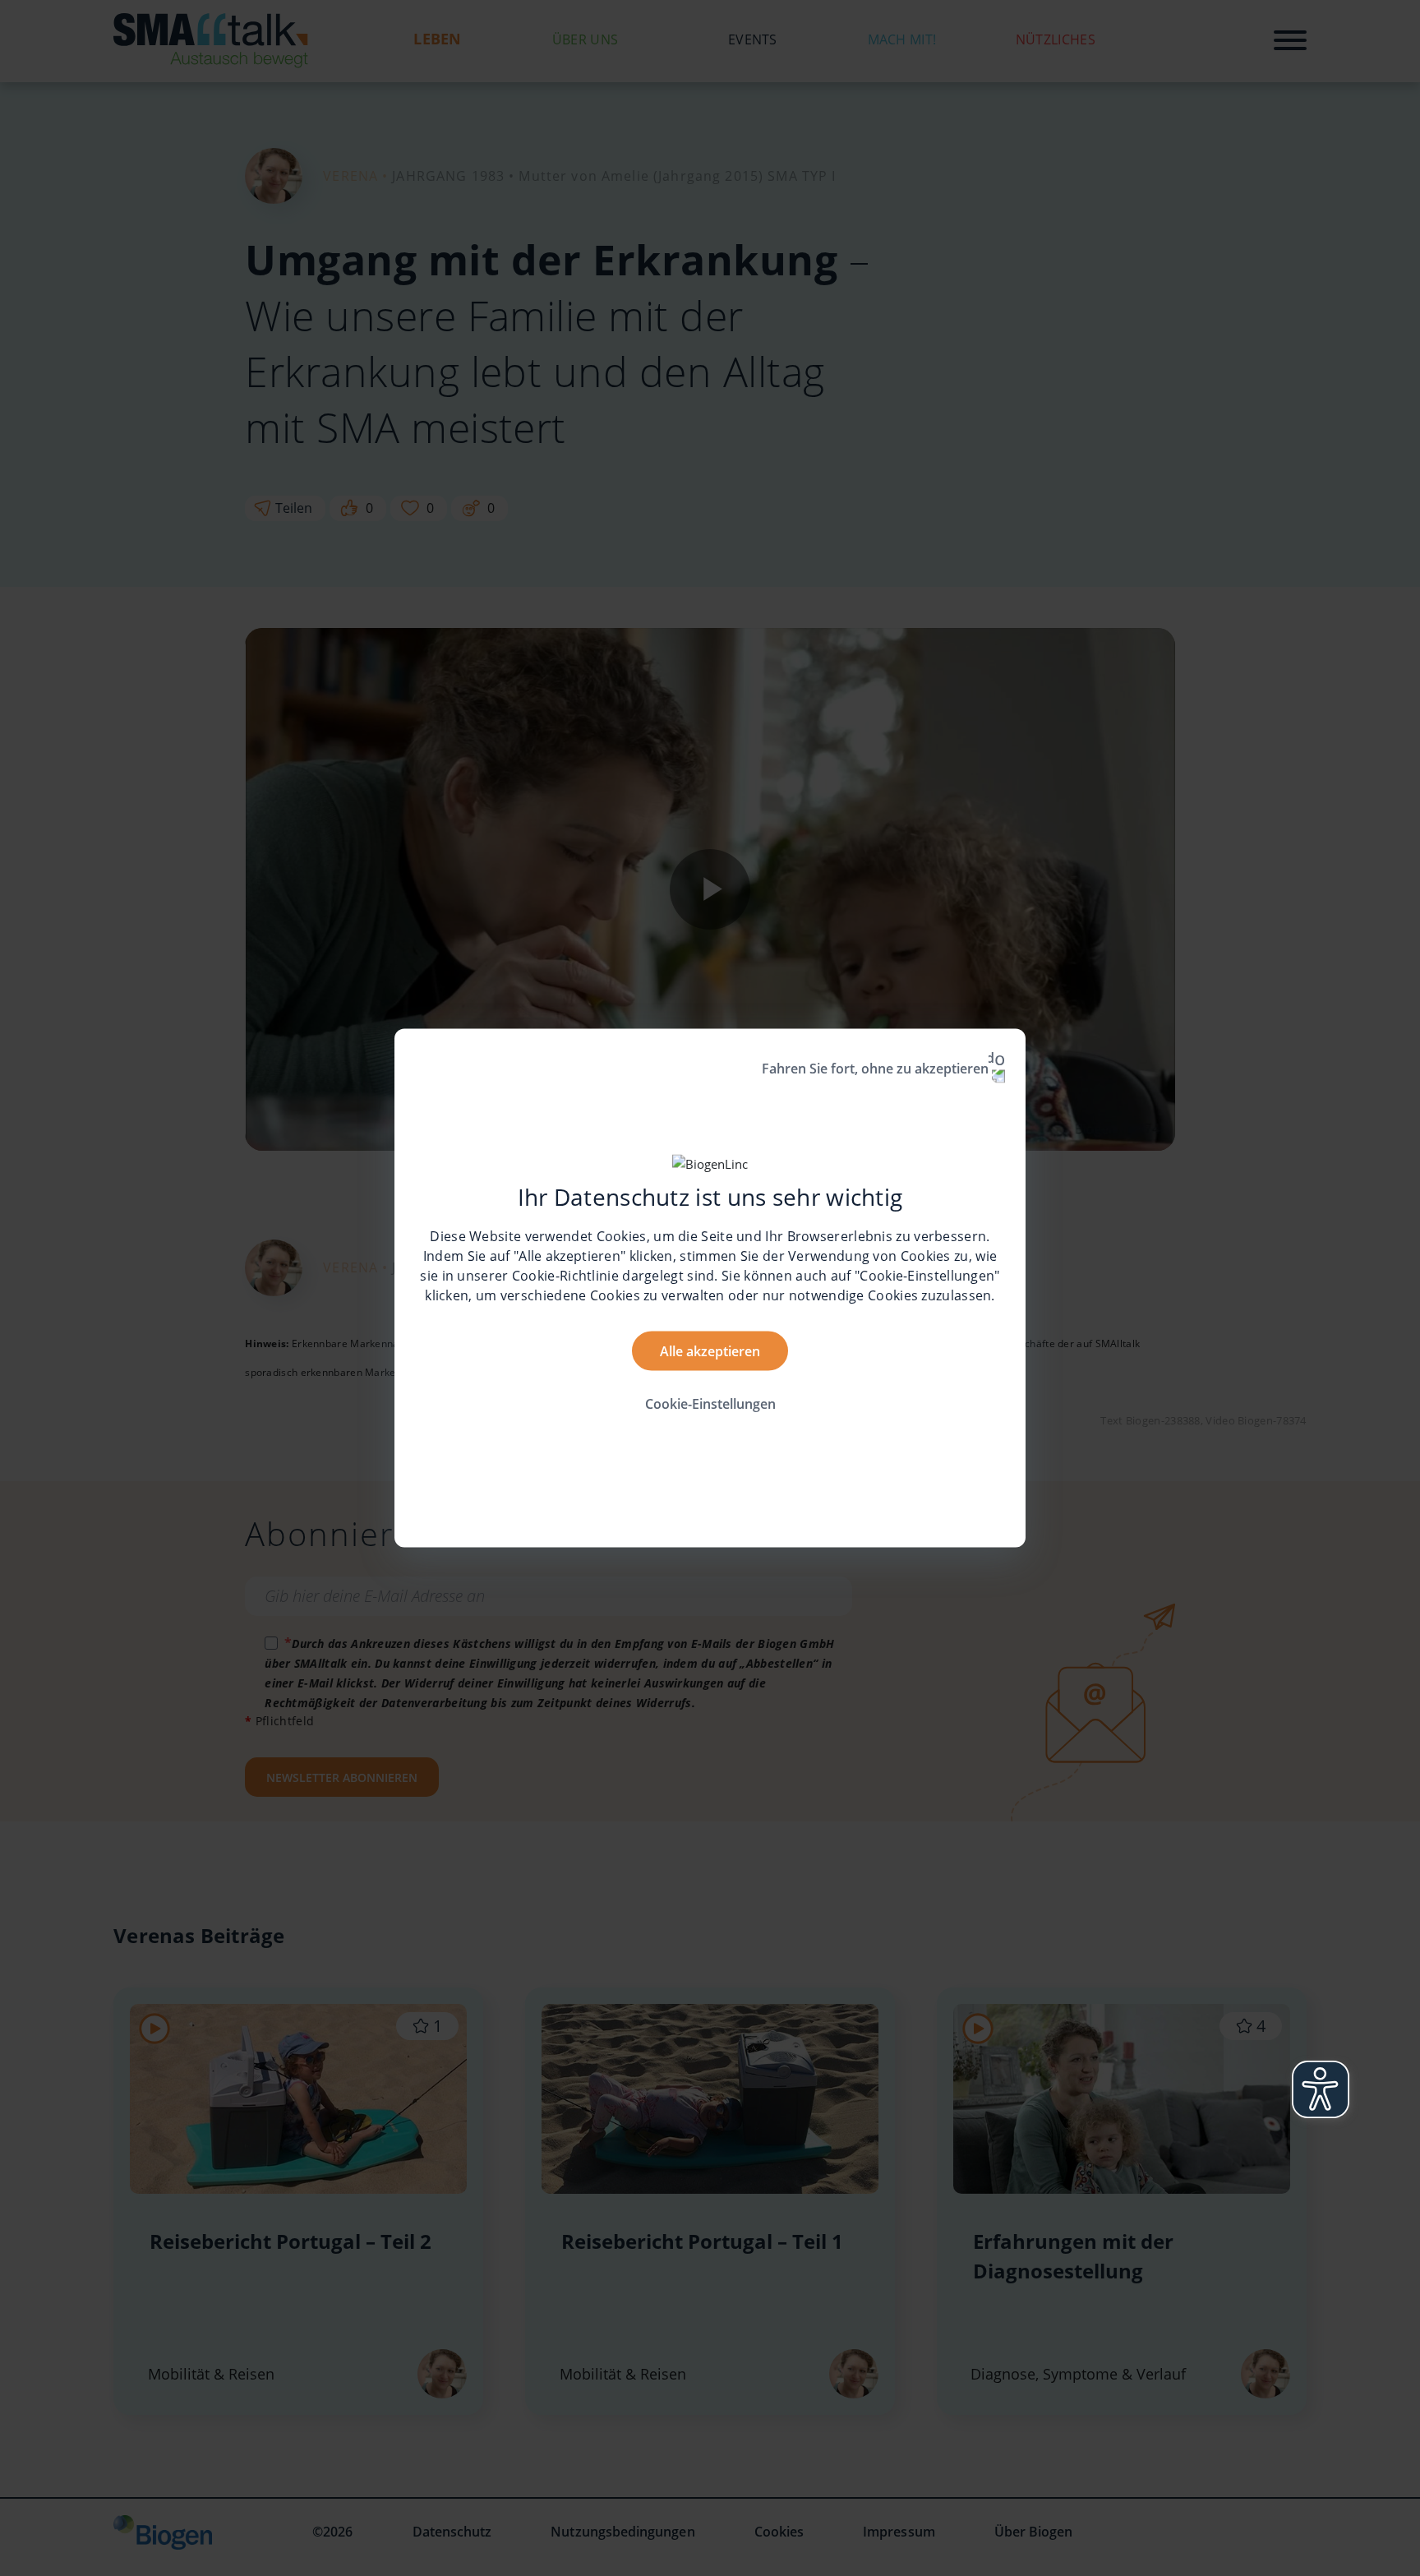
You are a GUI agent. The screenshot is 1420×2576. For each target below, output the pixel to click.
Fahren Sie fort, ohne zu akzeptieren (875, 1069)
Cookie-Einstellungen (710, 1403)
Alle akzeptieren (710, 1350)
